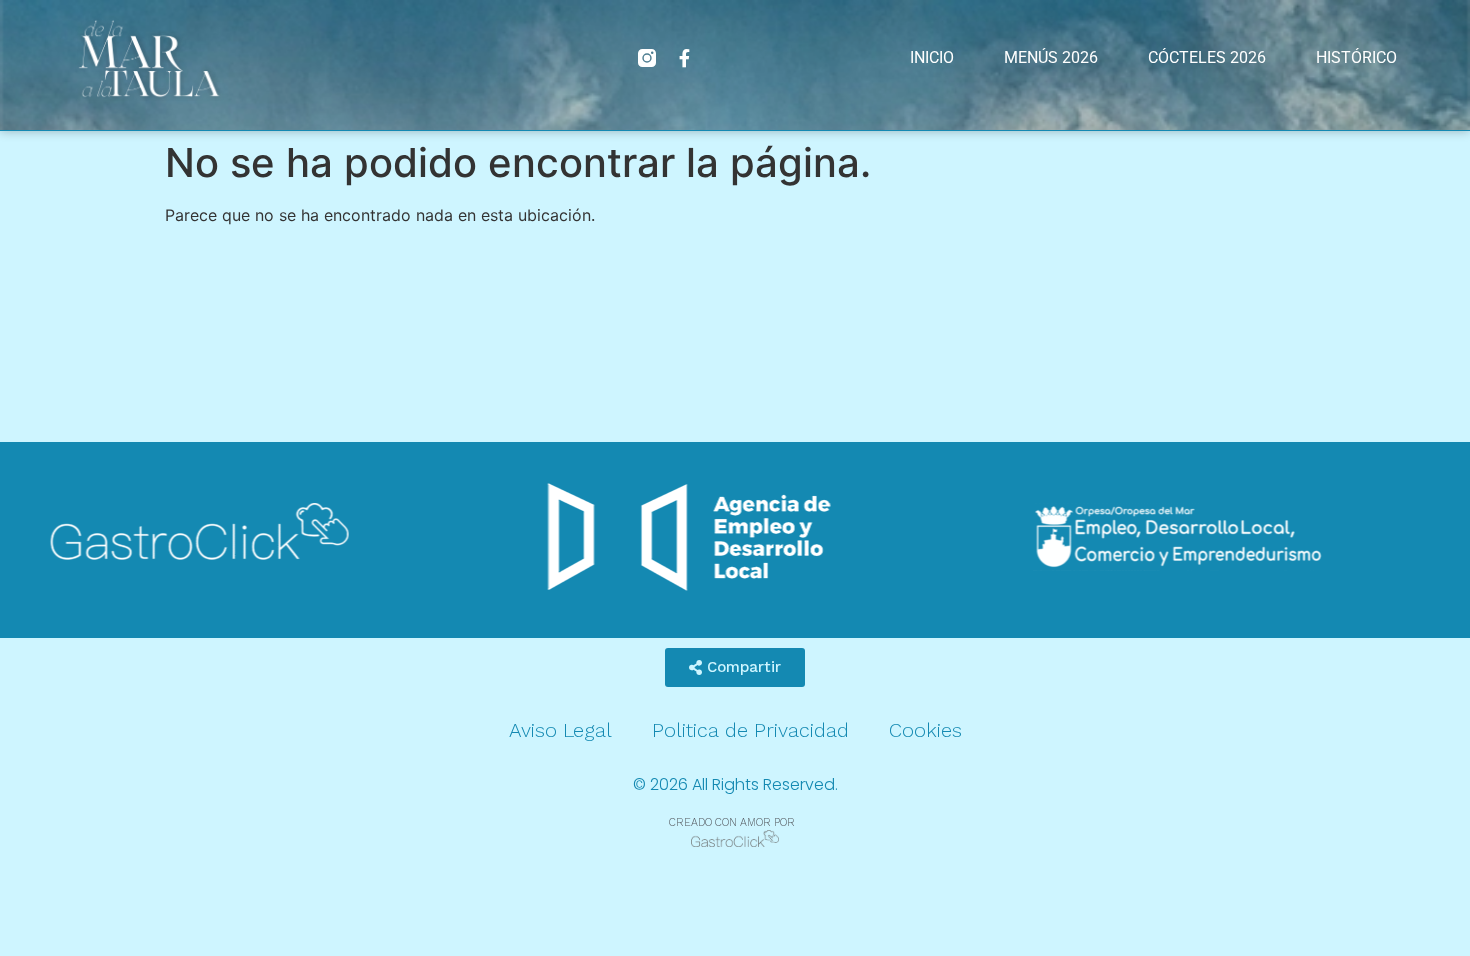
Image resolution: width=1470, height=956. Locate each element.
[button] (735, 667)
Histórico (1356, 57)
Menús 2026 (1051, 57)
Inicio (932, 57)
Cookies (925, 730)
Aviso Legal (560, 730)
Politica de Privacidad (750, 730)
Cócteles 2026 (1207, 57)
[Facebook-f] (685, 58)
